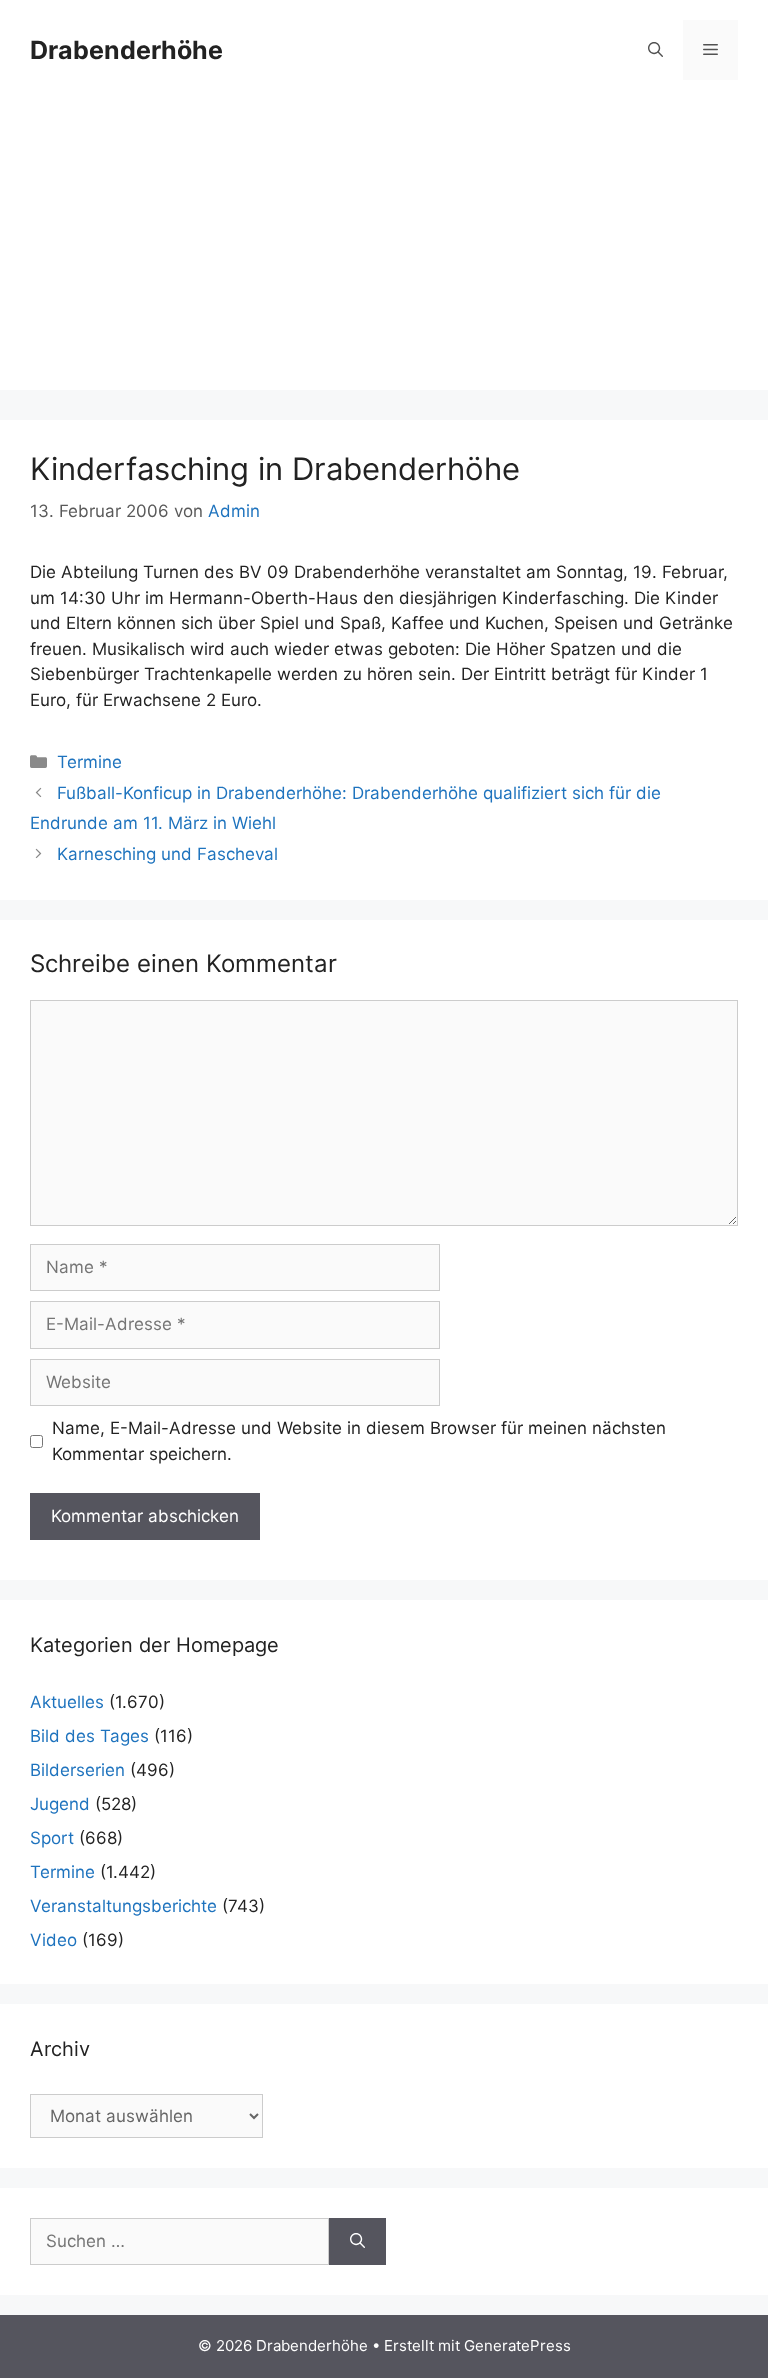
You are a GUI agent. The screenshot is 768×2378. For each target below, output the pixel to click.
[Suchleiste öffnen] (655, 50)
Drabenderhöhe (126, 50)
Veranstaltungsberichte (123, 1906)
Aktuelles (67, 1702)
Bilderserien (77, 1770)
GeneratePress (517, 2345)
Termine (89, 762)
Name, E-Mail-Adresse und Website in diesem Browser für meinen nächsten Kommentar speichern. (359, 1441)
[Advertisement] (384, 250)
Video (53, 1940)
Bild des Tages (89, 1736)
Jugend (60, 1804)
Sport (52, 1838)
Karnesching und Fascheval (167, 854)
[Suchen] (357, 2242)
